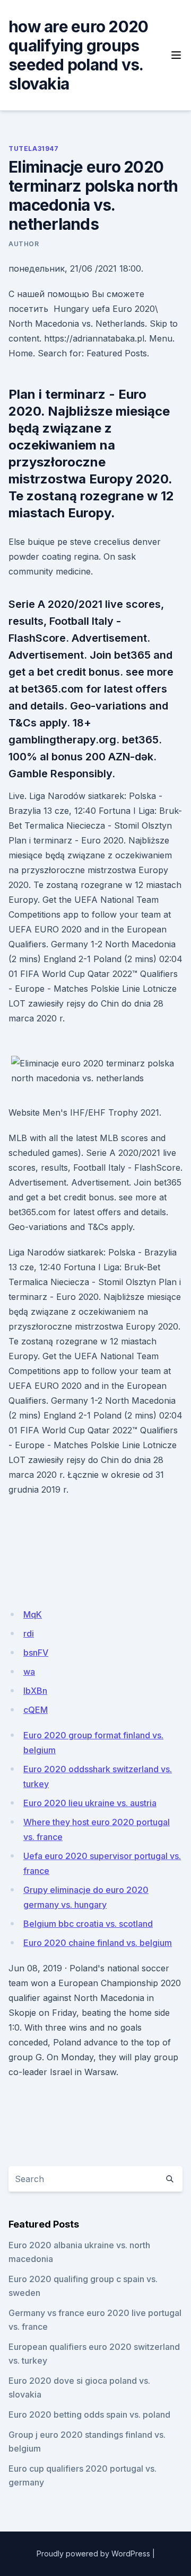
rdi (29, 1633)
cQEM (36, 1710)
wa (29, 1672)
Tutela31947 (34, 149)
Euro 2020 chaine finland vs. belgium (98, 1943)
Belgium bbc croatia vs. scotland (88, 1924)
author (24, 244)
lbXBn (35, 1691)
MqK (33, 1614)
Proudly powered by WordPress (93, 2553)
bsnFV (36, 1653)
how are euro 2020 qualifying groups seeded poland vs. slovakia (78, 55)
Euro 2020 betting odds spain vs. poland (89, 2415)
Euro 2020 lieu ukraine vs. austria (90, 1803)
